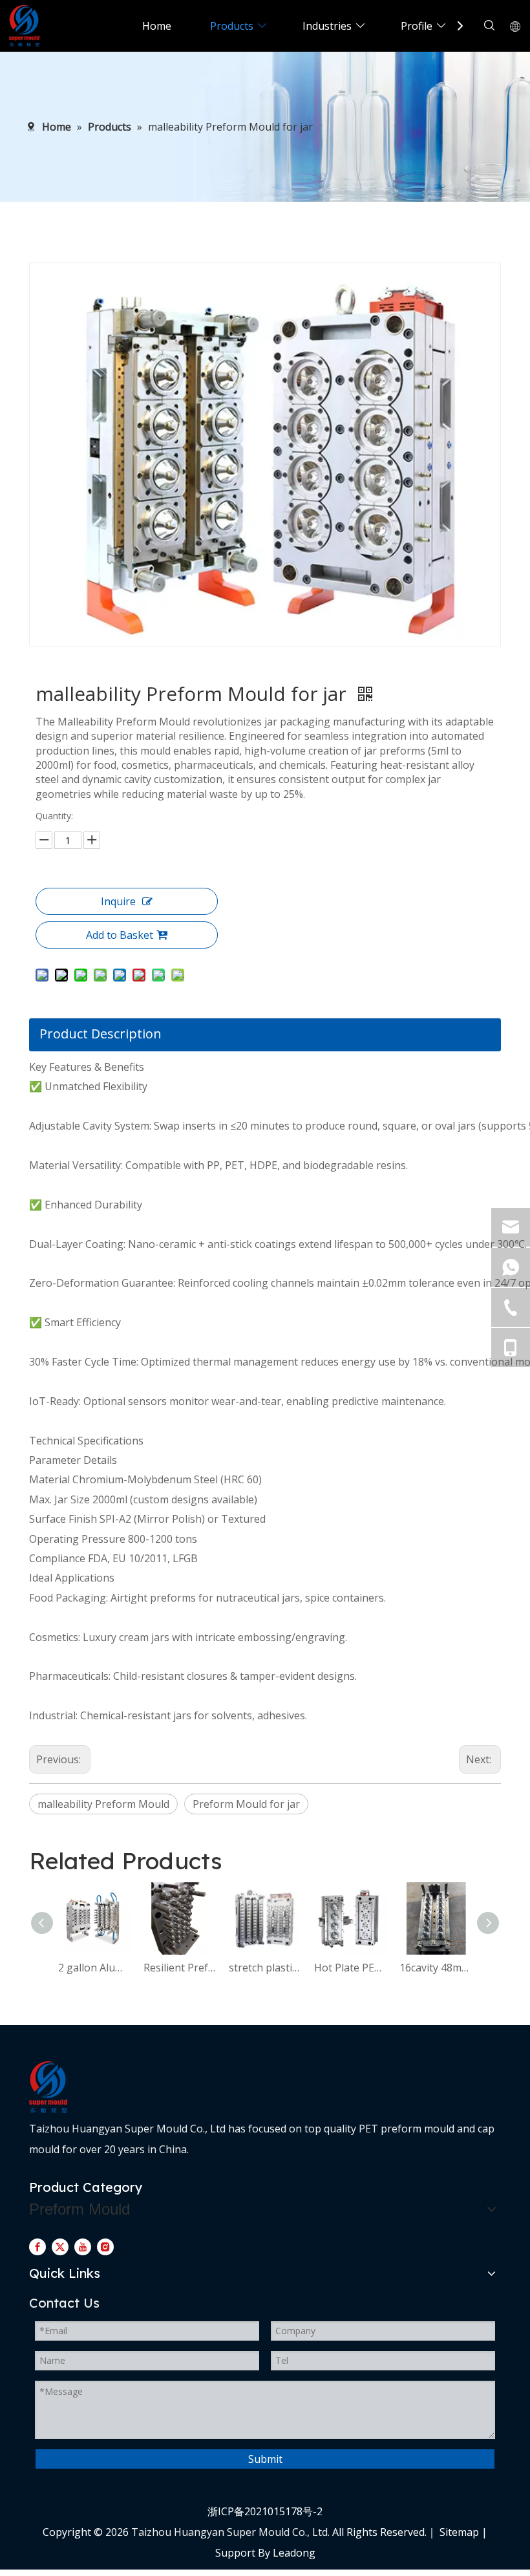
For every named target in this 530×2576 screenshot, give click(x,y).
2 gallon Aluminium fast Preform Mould (94, 1968)
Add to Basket (120, 935)
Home (157, 26)
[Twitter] (60, 2246)
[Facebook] (37, 2246)
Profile (417, 26)
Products (232, 26)
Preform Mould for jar (246, 1804)
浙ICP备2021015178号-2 (265, 2511)
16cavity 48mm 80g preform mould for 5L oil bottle (436, 1968)
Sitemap (459, 2532)
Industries (327, 26)
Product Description (101, 1034)
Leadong (294, 2553)
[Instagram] (105, 2246)
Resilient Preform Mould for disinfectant (180, 1968)
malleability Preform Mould (103, 1804)
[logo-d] (48, 2087)
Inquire (118, 901)
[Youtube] (83, 2246)
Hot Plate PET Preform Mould (350, 1968)
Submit (265, 2459)
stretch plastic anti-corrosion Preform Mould (265, 1968)
